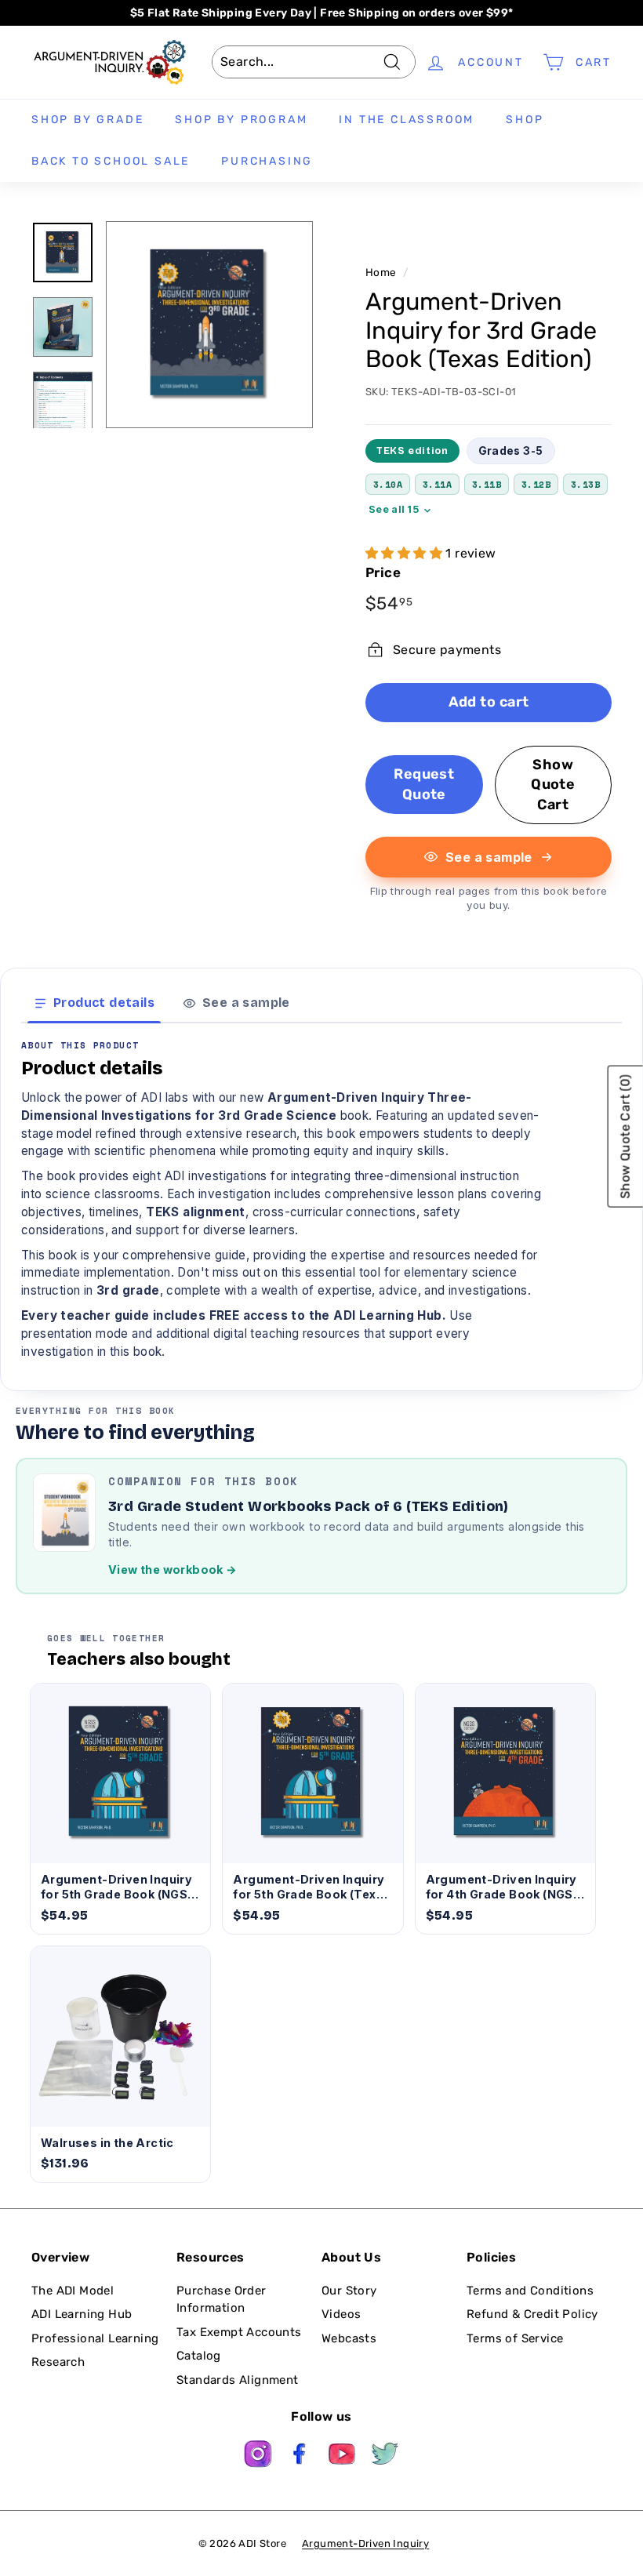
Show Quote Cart (553, 785)
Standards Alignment (238, 2380)
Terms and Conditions (530, 2291)
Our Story (349, 2291)
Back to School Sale (111, 161)
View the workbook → (173, 1570)
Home (381, 272)
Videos (341, 2314)
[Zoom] (209, 325)
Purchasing (267, 161)
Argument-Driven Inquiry (365, 2543)
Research (58, 2362)
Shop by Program (241, 120)
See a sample (489, 857)
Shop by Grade (87, 120)
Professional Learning (95, 2338)
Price (383, 572)
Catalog (199, 2356)
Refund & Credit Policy (532, 2314)
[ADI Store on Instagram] (258, 2456)
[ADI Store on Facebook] (300, 2456)
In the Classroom (407, 120)
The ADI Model (73, 2291)
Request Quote (424, 784)
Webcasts (349, 2338)
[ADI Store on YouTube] (343, 2456)
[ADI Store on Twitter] (385, 2456)
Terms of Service (515, 2338)
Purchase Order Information (222, 2300)
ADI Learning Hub (82, 2314)
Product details (104, 1003)
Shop (525, 120)
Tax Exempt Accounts (239, 2332)
